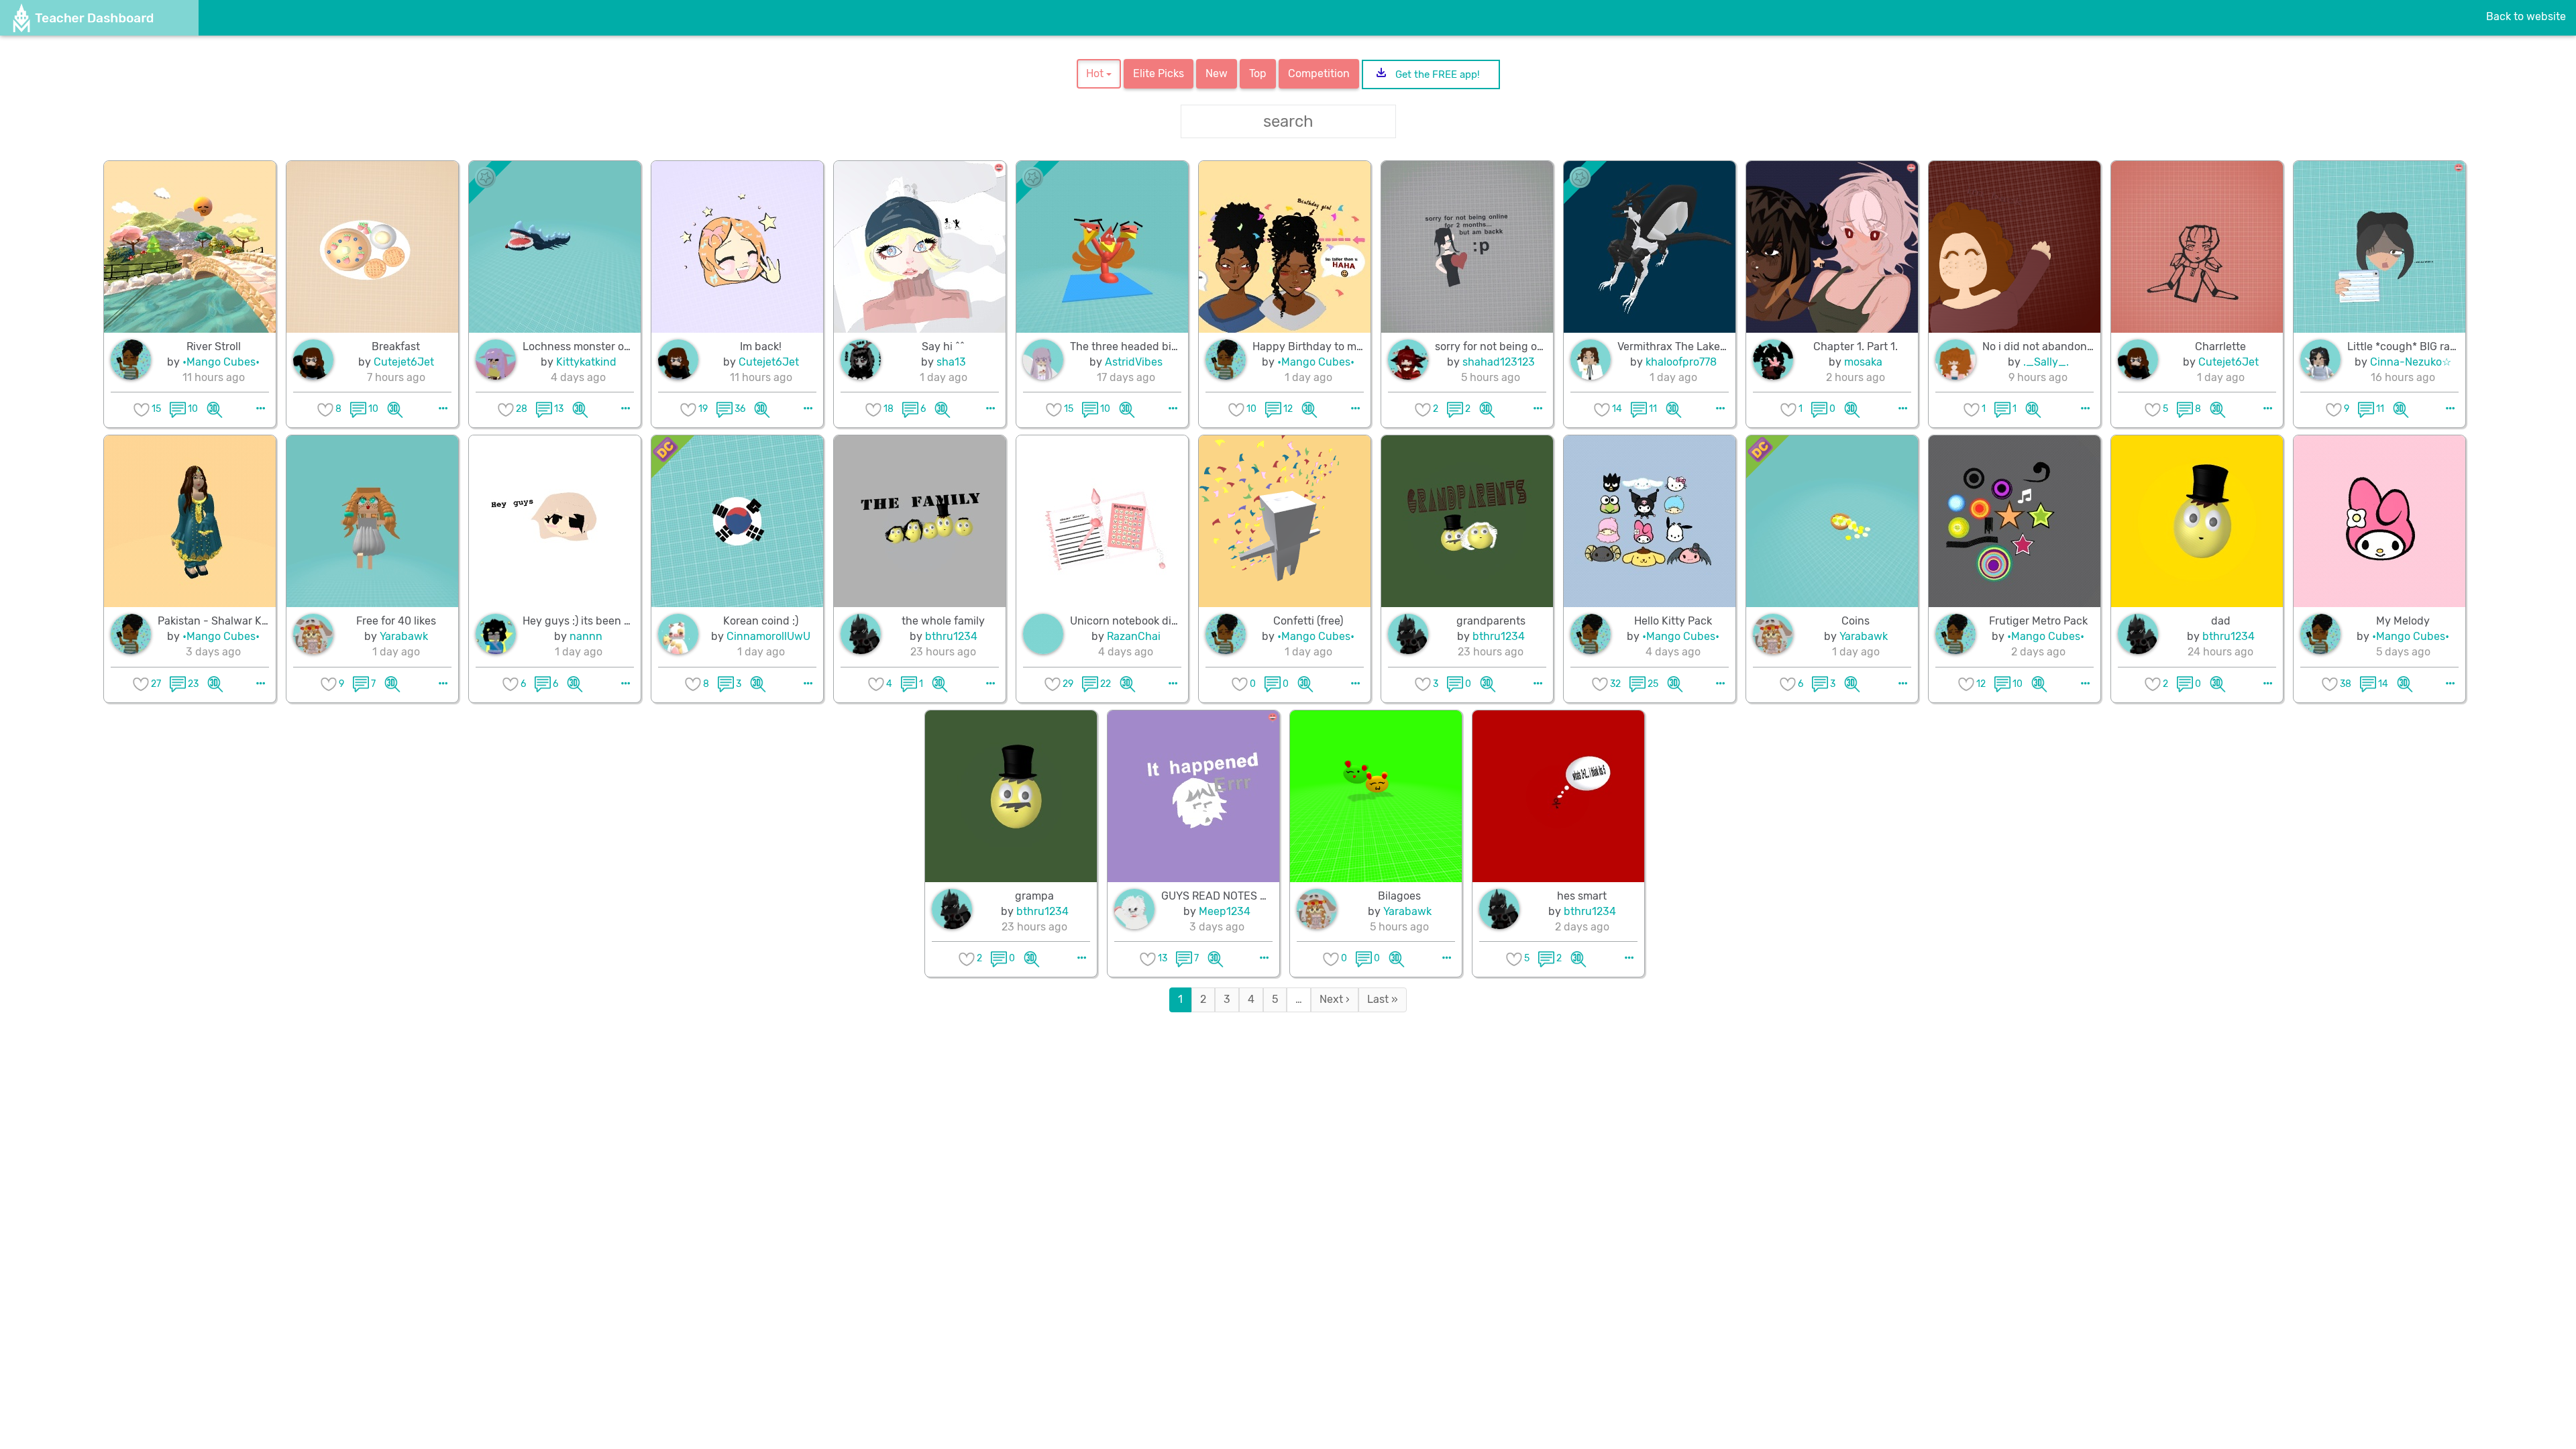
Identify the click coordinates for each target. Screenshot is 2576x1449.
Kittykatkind (586, 362)
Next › (1335, 999)
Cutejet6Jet (404, 362)
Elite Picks (1159, 73)
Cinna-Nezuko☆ (2411, 362)
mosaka (1863, 362)
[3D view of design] (215, 409)
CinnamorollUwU (768, 636)
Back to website (2526, 16)
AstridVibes (1134, 362)
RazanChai (1134, 636)
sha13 (951, 362)
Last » (1383, 999)
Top (1258, 73)
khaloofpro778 (1681, 362)
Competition (1319, 73)
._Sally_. (2046, 362)
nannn (586, 636)
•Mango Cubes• (221, 362)
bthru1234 (951, 636)
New (1217, 73)
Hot (1096, 73)
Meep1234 (1225, 911)
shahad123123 (1499, 362)
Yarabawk (404, 636)
